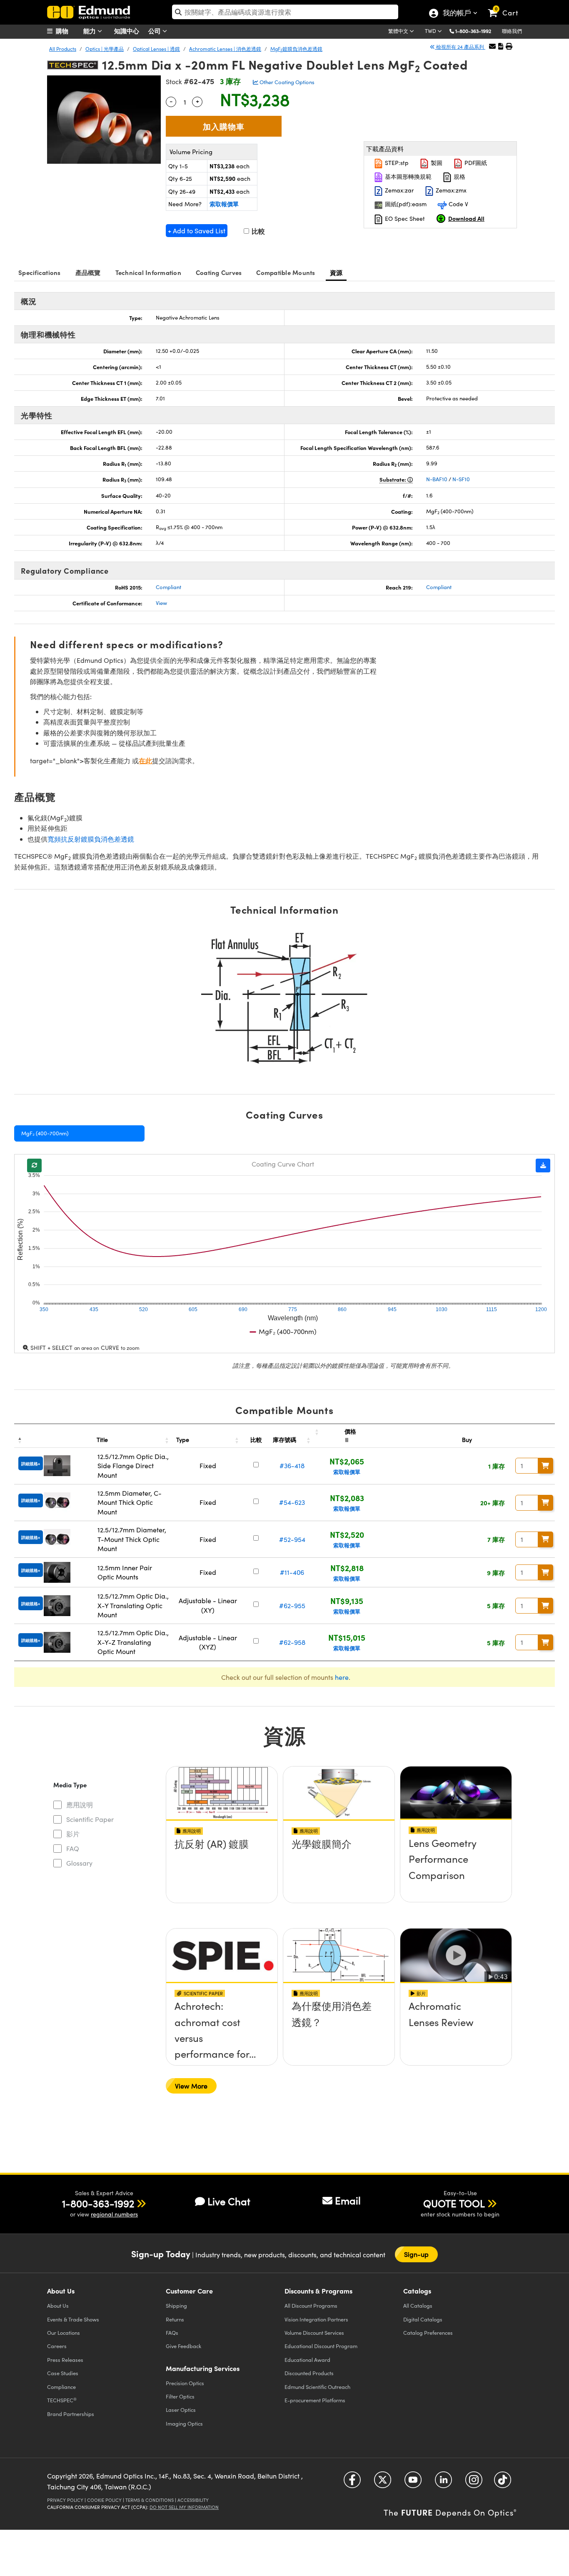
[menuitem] (68, 31)
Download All (466, 218)
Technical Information (148, 272)
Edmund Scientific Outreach (317, 2387)
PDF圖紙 (475, 163)
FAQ (73, 1848)
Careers (57, 2346)
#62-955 (292, 1605)
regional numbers (114, 2214)
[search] (285, 12)
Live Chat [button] (229, 2201)
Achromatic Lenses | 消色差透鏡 (225, 49)
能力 (90, 31)
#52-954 (292, 1539)
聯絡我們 (512, 31)
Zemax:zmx (450, 190)
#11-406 (292, 1572)
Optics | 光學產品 (105, 49)
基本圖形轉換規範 (407, 176)
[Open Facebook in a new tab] (352, 2483)
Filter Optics (180, 2396)
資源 (336, 272)
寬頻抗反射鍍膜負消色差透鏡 (91, 839)
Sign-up (417, 2254)
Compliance (61, 2387)
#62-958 (292, 1642)
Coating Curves (219, 272)
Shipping (176, 2305)
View (161, 603)
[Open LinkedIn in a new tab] (443, 2483)
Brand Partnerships (71, 2414)
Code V (458, 204)
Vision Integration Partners (316, 2319)
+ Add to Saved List (197, 231)
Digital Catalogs (423, 2319)
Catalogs (418, 2305)
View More (191, 2086)
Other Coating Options (286, 82)
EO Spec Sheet (404, 219)
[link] (507, 6)
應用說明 (80, 1805)
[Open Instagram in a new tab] (474, 2483)
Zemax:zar (398, 190)
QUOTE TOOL (454, 2203)
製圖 (436, 163)
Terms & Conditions (150, 2500)
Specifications (40, 272)
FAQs (172, 2332)
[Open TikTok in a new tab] (503, 2483)
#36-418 (292, 1465)
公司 (155, 31)
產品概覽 (88, 272)
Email (348, 2200)
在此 (145, 761)
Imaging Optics (184, 2423)
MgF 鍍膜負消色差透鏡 (296, 49)
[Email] (492, 46)
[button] (476, 31)
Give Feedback (183, 2346)
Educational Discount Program (321, 2346)
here (342, 1677)
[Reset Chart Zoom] (34, 1166)
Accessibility (193, 2500)
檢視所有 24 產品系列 (460, 47)
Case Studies (63, 2373)
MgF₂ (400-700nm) (45, 1133)
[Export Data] (543, 1166)
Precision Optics (185, 2383)
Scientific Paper (90, 1819)
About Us (58, 2305)
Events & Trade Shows (73, 2319)
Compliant (168, 587)
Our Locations (64, 2332)
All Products (63, 49)
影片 (73, 1834)
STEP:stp (396, 163)
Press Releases (65, 2360)
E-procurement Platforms (315, 2400)
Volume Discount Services (314, 2332)
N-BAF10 (437, 479)
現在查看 (222, 1868)
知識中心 (127, 31)
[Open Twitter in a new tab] (383, 2483)
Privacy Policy (65, 2500)
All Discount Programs (311, 2305)
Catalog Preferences (428, 2332)
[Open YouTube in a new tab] (413, 2483)
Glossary (79, 1863)
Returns (175, 2319)
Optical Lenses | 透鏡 (156, 49)
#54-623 (292, 1502)
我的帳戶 (457, 14)
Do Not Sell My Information (184, 2507)
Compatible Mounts (286, 272)
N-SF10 (461, 479)
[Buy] (546, 1466)
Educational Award (307, 2360)
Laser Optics (181, 2410)
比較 (257, 231)
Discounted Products (309, 2373)
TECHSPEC (62, 2400)
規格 (459, 176)
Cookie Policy (104, 2500)
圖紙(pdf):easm (405, 204)
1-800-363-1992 (473, 31)
